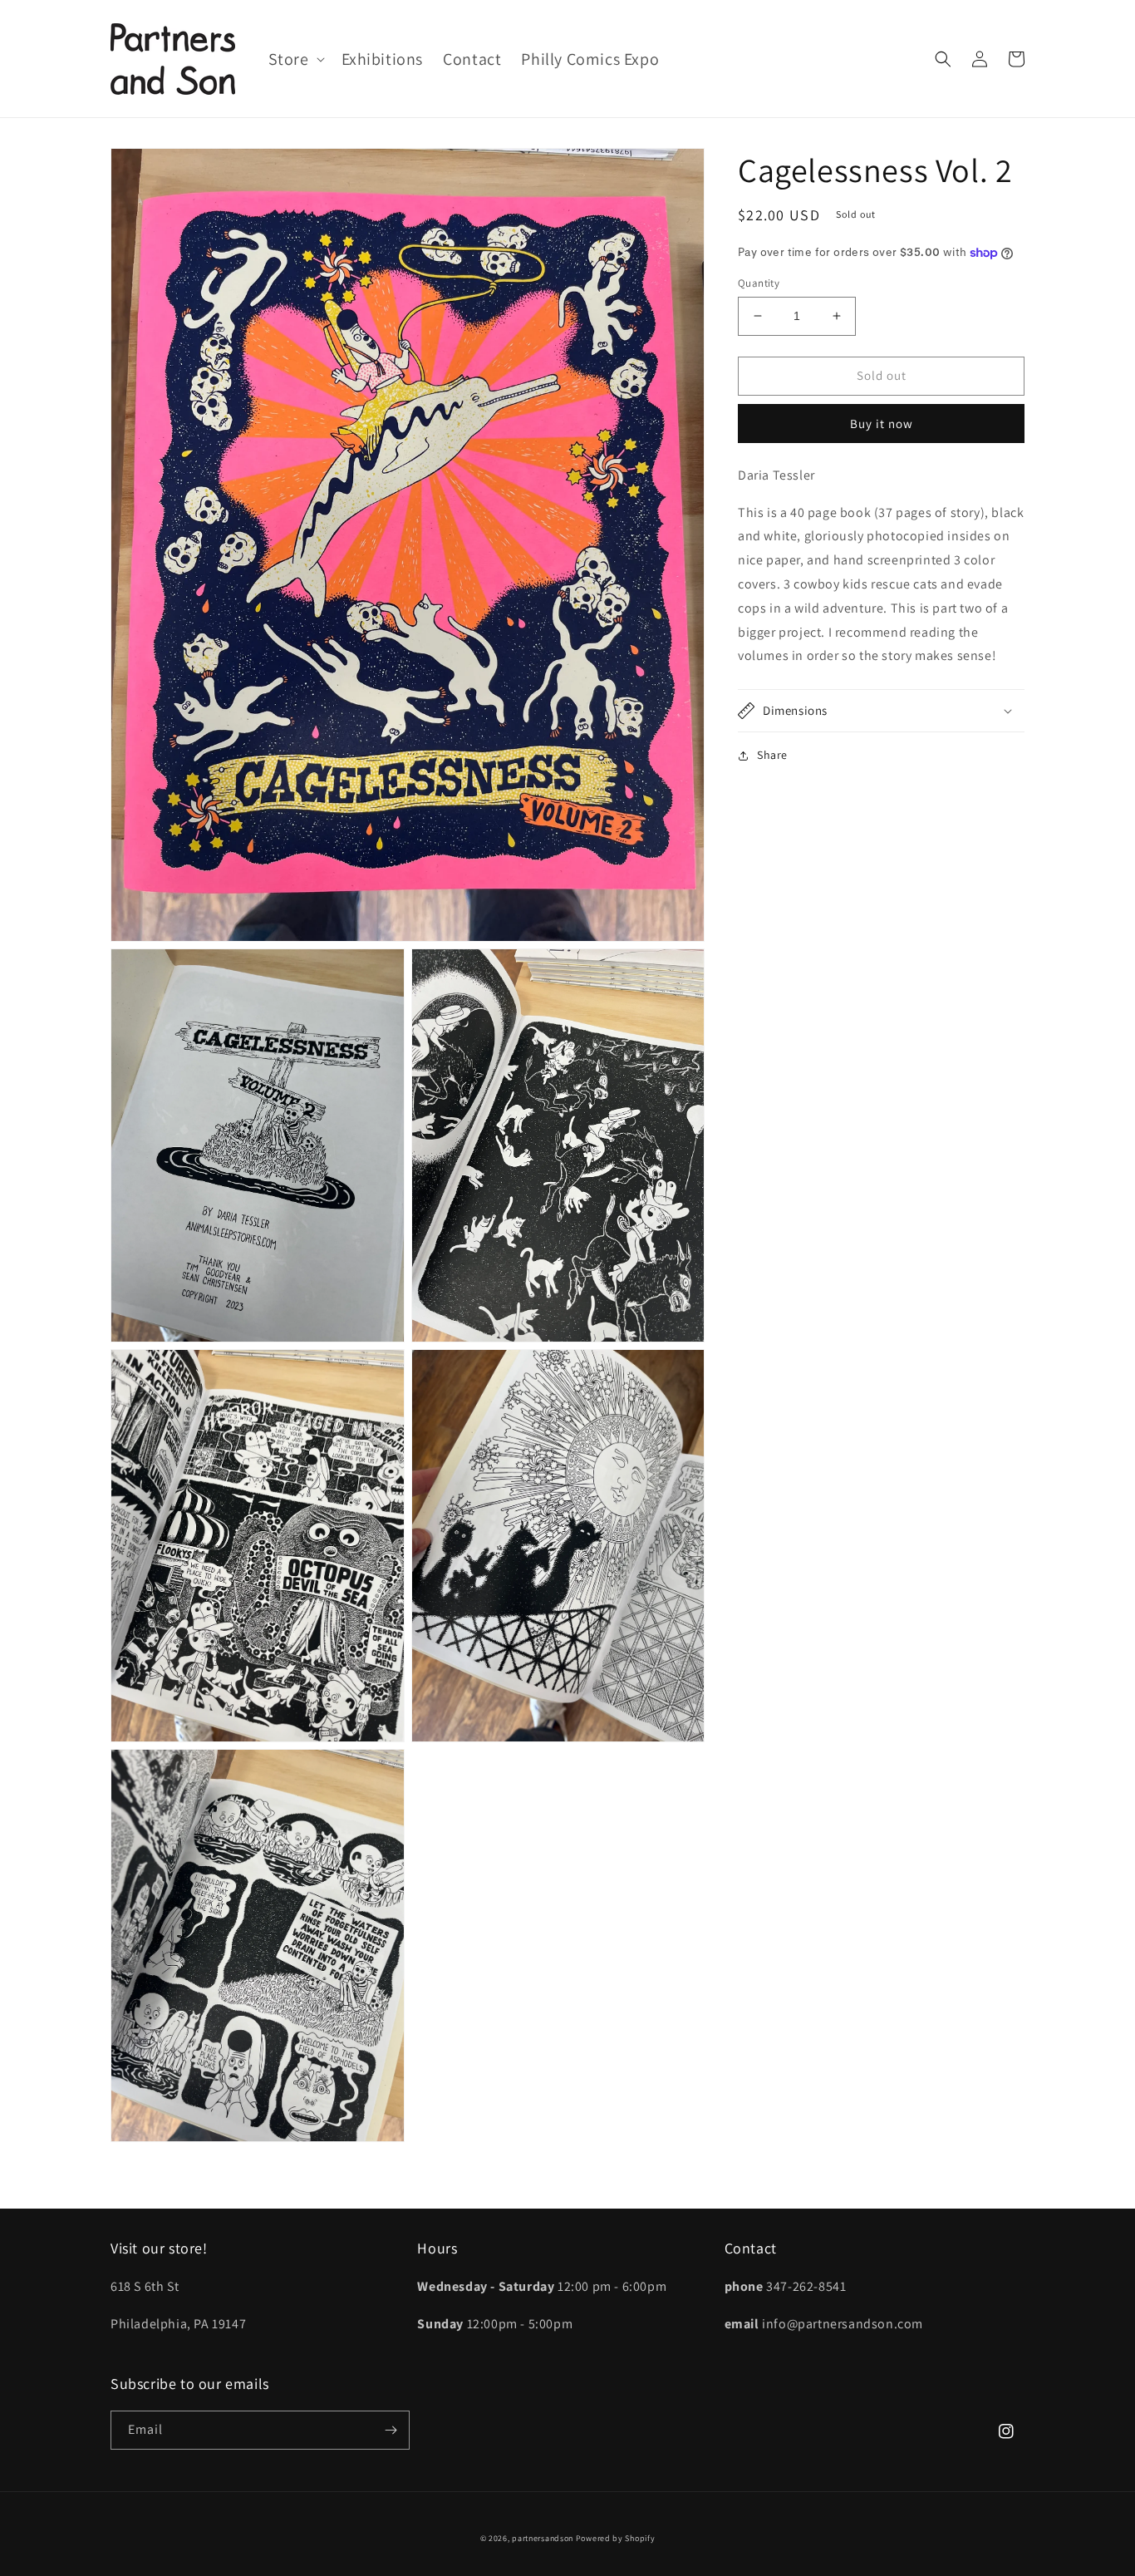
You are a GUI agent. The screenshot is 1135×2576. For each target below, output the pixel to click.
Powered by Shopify (616, 2538)
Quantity (759, 283)
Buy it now (882, 424)
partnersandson (543, 2538)
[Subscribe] (391, 2430)
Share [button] (772, 755)
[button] (295, 59)
